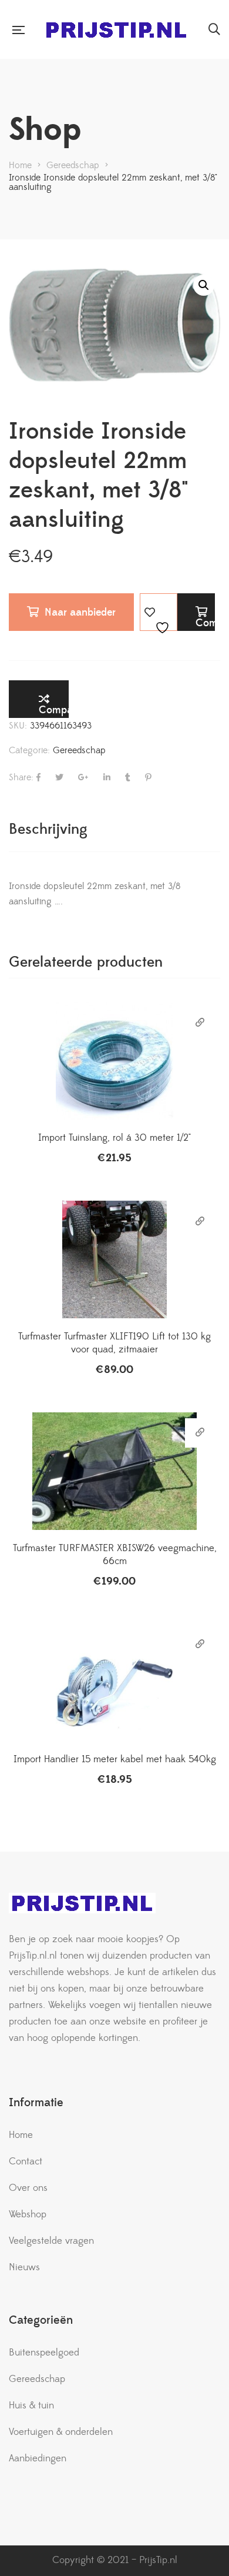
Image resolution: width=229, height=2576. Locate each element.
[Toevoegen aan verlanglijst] (159, 612)
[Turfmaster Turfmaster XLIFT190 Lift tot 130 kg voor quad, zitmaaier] (114, 1259)
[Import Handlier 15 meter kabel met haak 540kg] (114, 1682)
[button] (204, 285)
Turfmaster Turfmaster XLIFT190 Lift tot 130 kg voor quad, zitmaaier (114, 1343)
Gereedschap (79, 750)
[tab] (114, 829)
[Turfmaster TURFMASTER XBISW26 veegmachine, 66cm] (114, 1471)
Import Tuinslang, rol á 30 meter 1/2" (114, 1138)
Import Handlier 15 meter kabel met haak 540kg (115, 1759)
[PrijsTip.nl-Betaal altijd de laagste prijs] (116, 30)
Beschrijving (48, 829)
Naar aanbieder (80, 612)
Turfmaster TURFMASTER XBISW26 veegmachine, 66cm (115, 1555)
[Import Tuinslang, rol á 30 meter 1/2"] (114, 1061)
